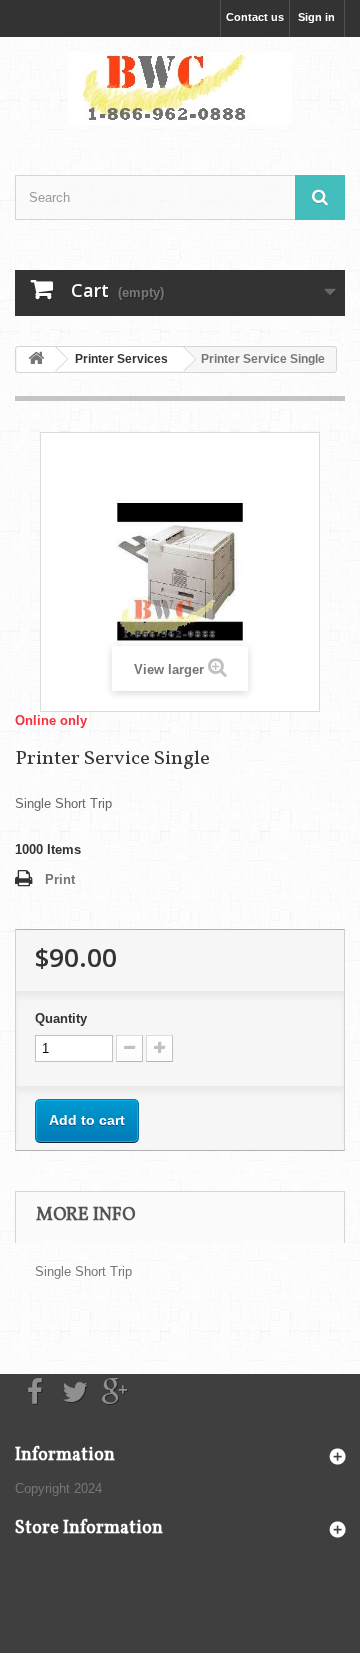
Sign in (316, 17)
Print (60, 879)
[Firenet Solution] (180, 88)
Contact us (255, 17)
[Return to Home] (36, 359)
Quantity (61, 1018)
